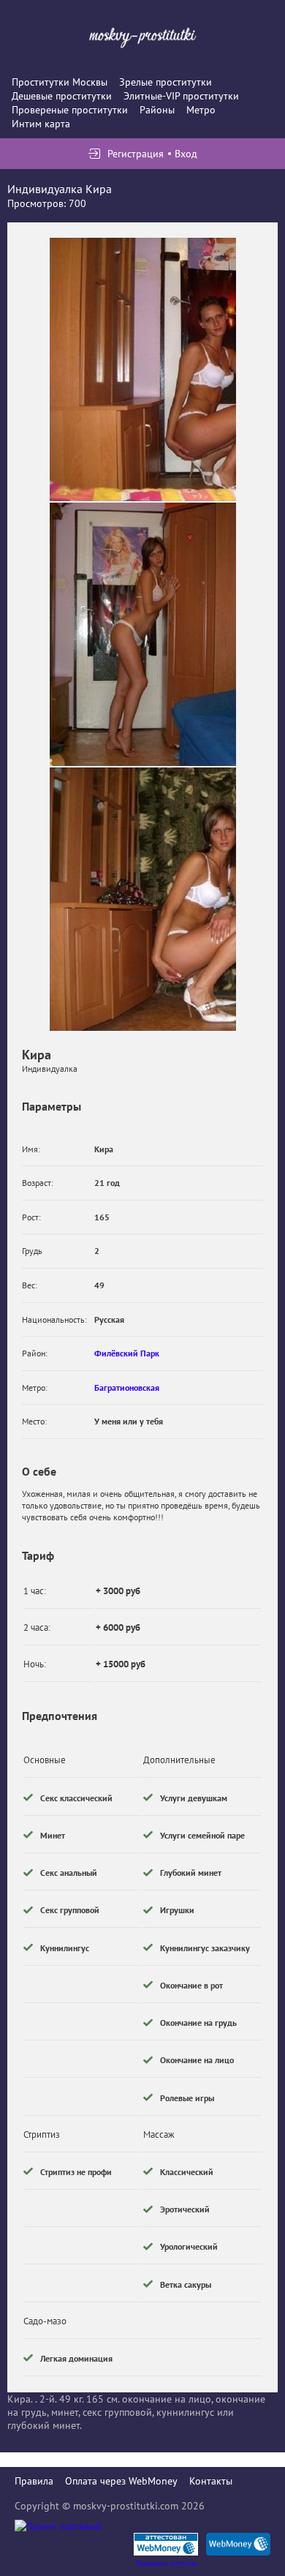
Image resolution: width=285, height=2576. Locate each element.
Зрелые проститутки (166, 82)
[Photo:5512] (143, 634)
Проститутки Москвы (60, 82)
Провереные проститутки (70, 110)
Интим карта (41, 124)
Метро (201, 110)
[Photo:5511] (143, 369)
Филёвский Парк (127, 1353)
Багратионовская (127, 1387)
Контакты (211, 2481)
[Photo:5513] (143, 899)
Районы (157, 110)
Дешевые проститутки (62, 96)
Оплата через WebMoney (121, 2481)
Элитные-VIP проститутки (181, 96)
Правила (34, 2481)
